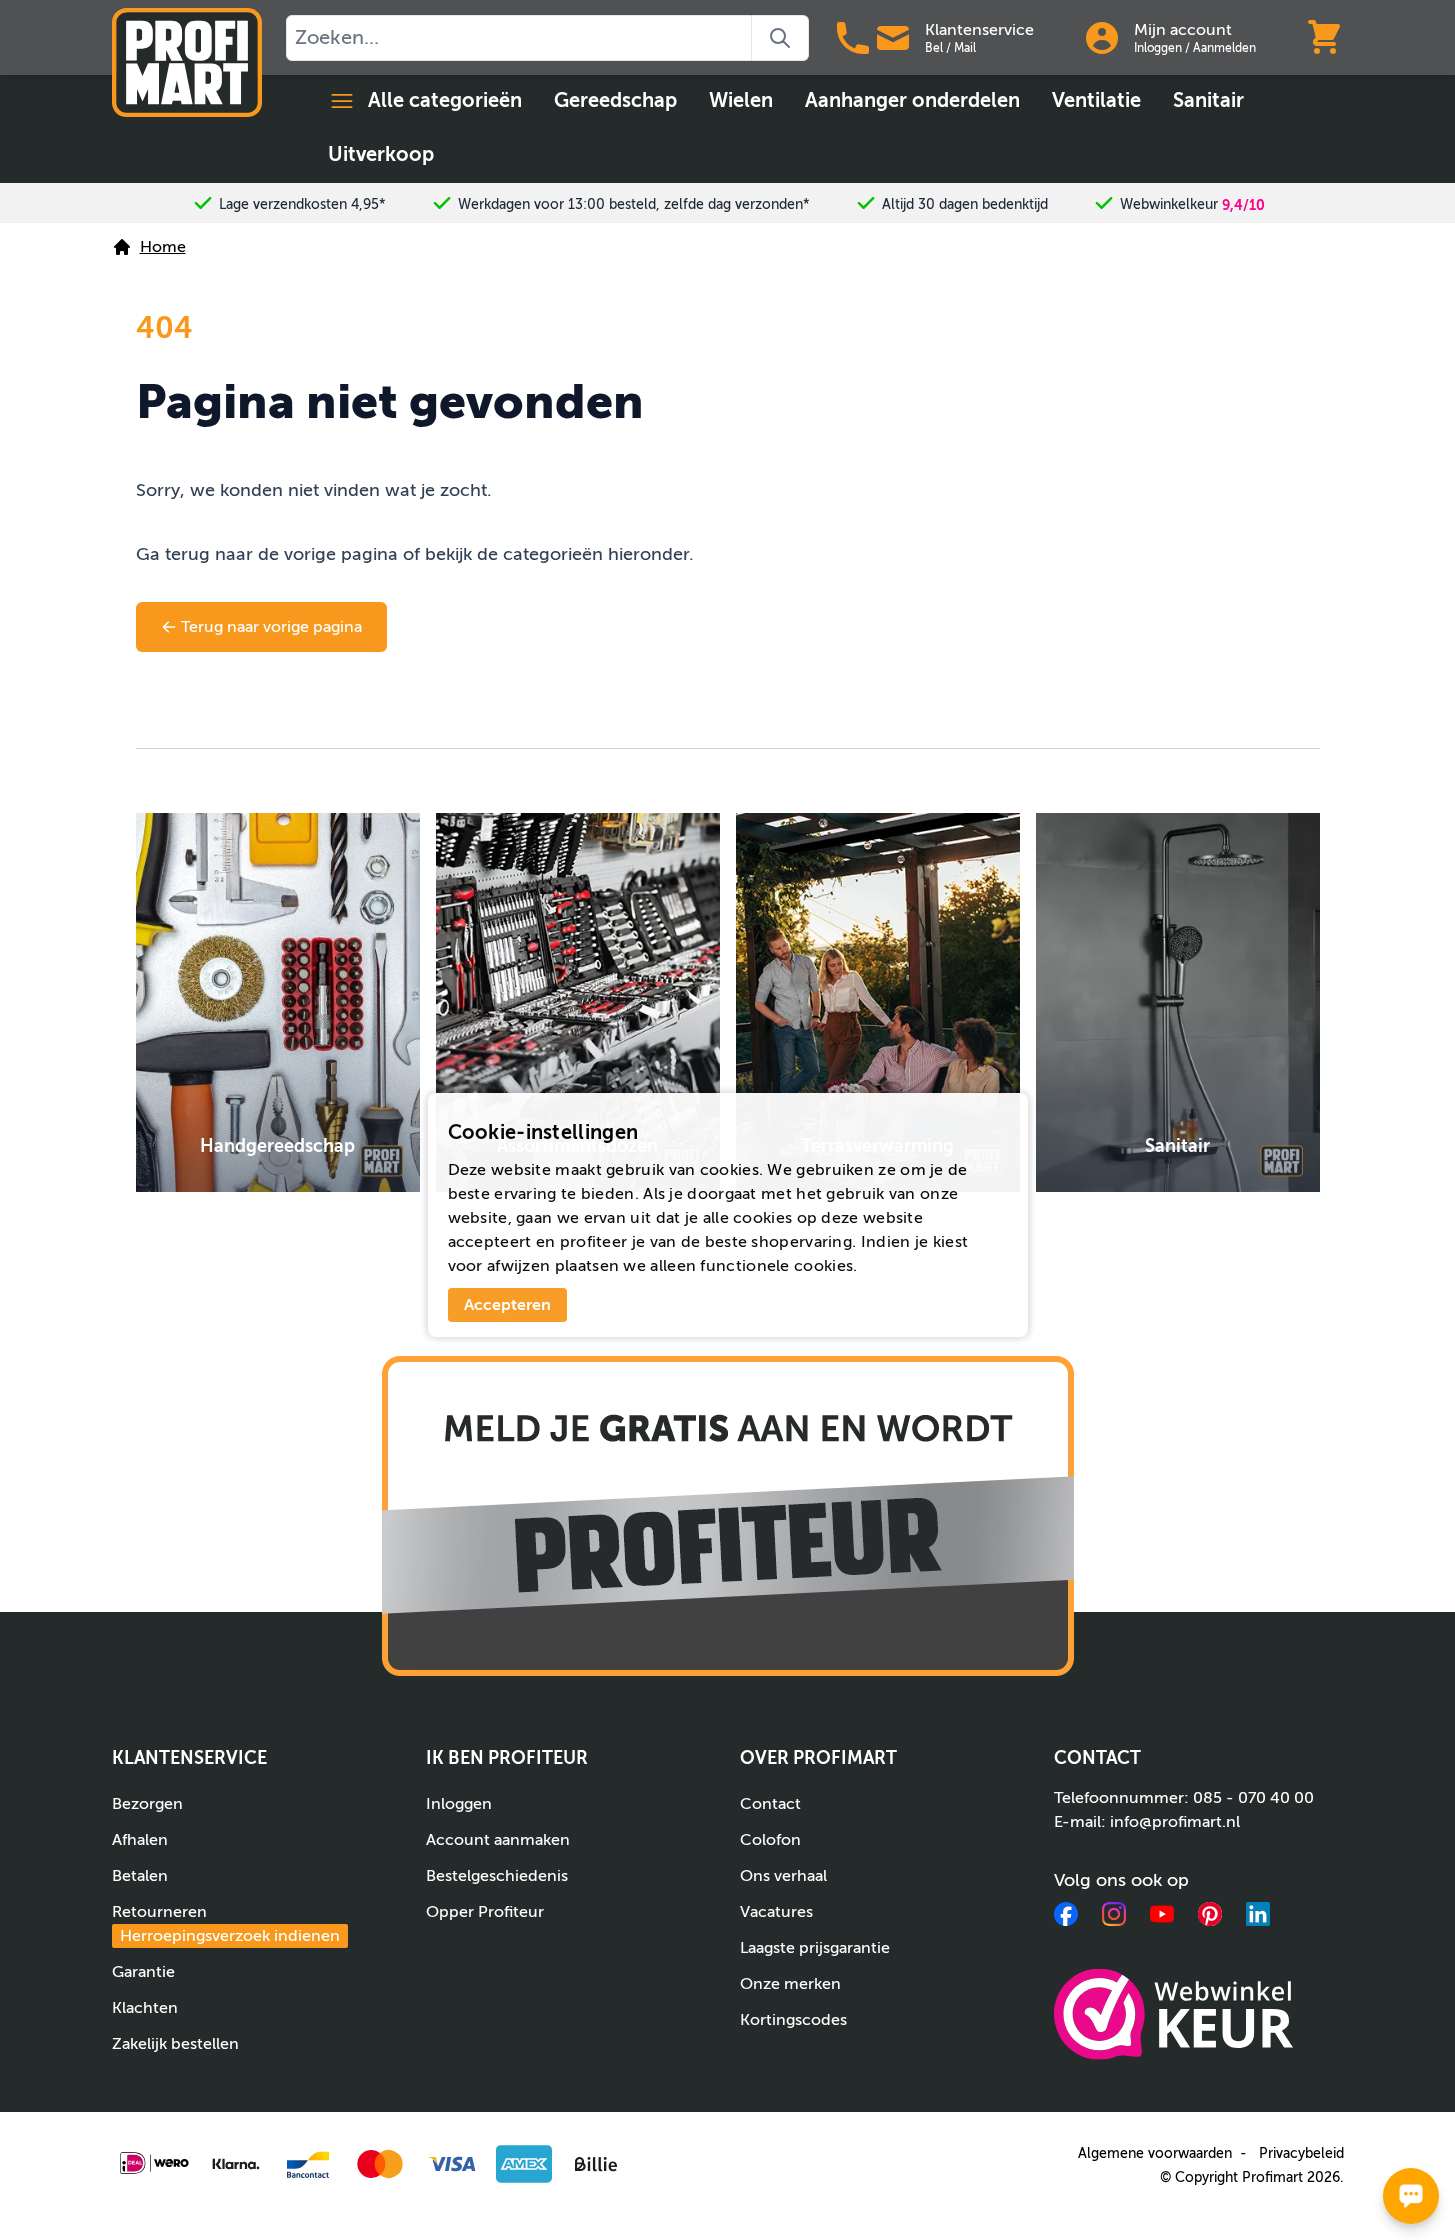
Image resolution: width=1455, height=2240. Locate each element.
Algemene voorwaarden (1155, 2153)
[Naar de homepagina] (187, 62)
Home (163, 247)
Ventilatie (1096, 100)
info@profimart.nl (1175, 1822)
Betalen (140, 1876)
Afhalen (140, 1840)
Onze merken (790, 1984)
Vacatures (776, 1912)
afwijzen (518, 1266)
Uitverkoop (381, 154)
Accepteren (507, 1305)
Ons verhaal (783, 1876)
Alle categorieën (445, 100)
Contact (770, 1804)
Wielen (741, 100)
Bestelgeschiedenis (497, 1876)
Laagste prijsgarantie (815, 1948)
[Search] (780, 38)
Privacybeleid (1301, 2153)
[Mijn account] (1102, 38)
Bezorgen (147, 1804)
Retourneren (226, 1924)
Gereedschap (615, 100)
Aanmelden (1224, 48)
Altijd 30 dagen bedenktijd (965, 204)
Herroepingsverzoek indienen (230, 1936)
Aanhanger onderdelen (912, 100)
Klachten (145, 2008)
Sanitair (1208, 100)
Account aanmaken (498, 1840)
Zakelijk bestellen (175, 2044)
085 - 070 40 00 (1253, 1798)
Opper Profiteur (485, 1912)
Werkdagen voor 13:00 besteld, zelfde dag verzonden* (634, 204)
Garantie (143, 1972)
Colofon (770, 1840)
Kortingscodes (793, 2020)
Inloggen (1158, 48)
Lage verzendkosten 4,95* (302, 204)
